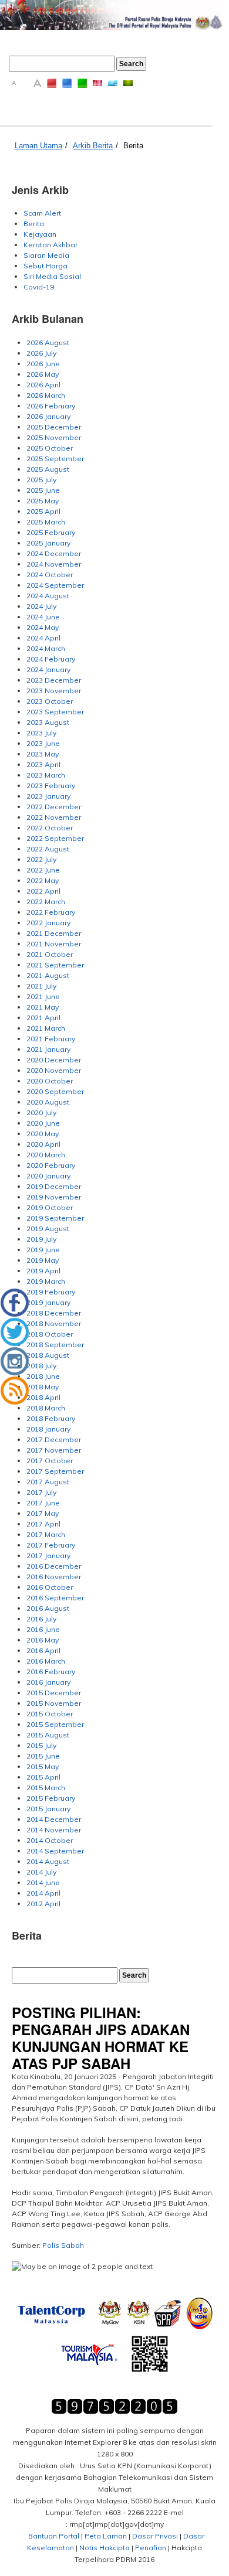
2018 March (46, 1408)
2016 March (46, 1661)
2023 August (48, 722)
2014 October (50, 1840)
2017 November (54, 1450)
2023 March (46, 775)
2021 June (43, 996)
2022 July (41, 859)
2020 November (54, 1070)
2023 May (43, 754)
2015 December (54, 1693)
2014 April (43, 1893)
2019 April (43, 1271)
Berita (133, 146)
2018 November (54, 1323)
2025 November (54, 437)
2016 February (51, 1672)
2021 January (48, 1049)
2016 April (43, 1650)
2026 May (43, 374)
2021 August (48, 975)
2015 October (50, 1714)
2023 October (50, 701)
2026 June (43, 364)
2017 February (51, 1545)
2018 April (43, 1397)
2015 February (51, 1798)
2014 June (43, 1882)
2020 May (43, 1134)
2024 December (54, 553)
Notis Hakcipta (105, 2548)
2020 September (55, 1091)
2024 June (43, 617)
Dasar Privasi (155, 2536)
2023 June (43, 743)
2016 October (50, 1587)
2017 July (41, 1492)
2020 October (50, 1081)
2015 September (55, 1724)
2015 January (48, 1809)
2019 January (48, 1302)
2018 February (51, 1418)
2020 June (43, 1123)
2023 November (54, 691)
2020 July (41, 1112)
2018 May (43, 1387)
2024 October (50, 575)
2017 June (43, 1503)
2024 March (46, 648)
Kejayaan (40, 234)
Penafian (151, 2548)
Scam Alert (42, 213)
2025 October (50, 448)
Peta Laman (106, 2536)
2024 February (51, 659)
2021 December (54, 933)
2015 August (48, 1735)
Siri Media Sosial (52, 276)
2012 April (43, 1904)
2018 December (54, 1313)
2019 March (46, 1281)
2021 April (43, 1018)
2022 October (50, 828)
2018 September (55, 1345)
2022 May (43, 880)
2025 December (54, 427)
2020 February (51, 1165)
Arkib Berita (93, 146)
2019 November (54, 1197)
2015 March (46, 1788)
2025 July (41, 480)
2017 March (46, 1534)
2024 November (54, 564)
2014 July (41, 1872)
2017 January (48, 1556)
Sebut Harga (46, 266)
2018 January (48, 1429)
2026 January (48, 416)
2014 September (55, 1851)
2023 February (51, 786)
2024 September (55, 585)
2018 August (48, 1355)
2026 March (46, 395)
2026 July (41, 353)
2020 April (43, 1144)
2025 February (51, 532)
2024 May (43, 627)
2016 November (54, 1577)
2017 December (54, 1439)
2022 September (55, 838)
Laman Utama (38, 146)
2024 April (43, 638)
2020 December (54, 1060)
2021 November (54, 944)
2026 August (48, 343)
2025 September (55, 459)
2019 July (41, 1239)
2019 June (43, 1250)
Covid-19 (39, 287)
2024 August (48, 596)
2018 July (41, 1366)
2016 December (54, 1566)
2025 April (43, 511)
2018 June (43, 1376)
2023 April (43, 764)
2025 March (46, 522)
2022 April (43, 891)
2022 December (54, 807)
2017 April (43, 1524)
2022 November (54, 817)
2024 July (41, 606)
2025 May (43, 501)
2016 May (43, 1640)
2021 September (55, 965)
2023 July (41, 733)
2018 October (50, 1334)
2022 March (46, 902)
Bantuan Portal (54, 2536)
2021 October (50, 954)
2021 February (51, 1039)
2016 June (43, 1629)
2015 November (54, 1703)
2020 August (48, 1102)
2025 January (48, 543)
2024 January (48, 669)
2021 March (46, 1028)
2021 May (43, 1007)
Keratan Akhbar (50, 245)
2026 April (43, 385)
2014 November (54, 1830)
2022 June (43, 870)
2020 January (48, 1176)
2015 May (43, 1766)
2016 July (41, 1619)
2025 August (48, 469)
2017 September (55, 1471)
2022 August (48, 849)
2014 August (48, 1861)
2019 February (51, 1292)
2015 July (41, 1745)
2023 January (48, 796)
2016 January (48, 1682)
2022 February (51, 912)
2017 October (50, 1461)
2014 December (54, 1819)
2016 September (55, 1598)
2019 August (48, 1229)
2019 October (50, 1207)
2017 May (43, 1513)
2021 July (41, 986)
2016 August (48, 1608)
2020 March (46, 1155)
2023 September (55, 712)
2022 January (48, 923)
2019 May (43, 1260)
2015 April (43, 1777)
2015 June (43, 1756)
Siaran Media (46, 255)
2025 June (43, 490)
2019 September (55, 1218)
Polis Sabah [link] (63, 2245)
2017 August (48, 1482)
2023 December (54, 680)
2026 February (51, 406)
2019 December (54, 1186)
